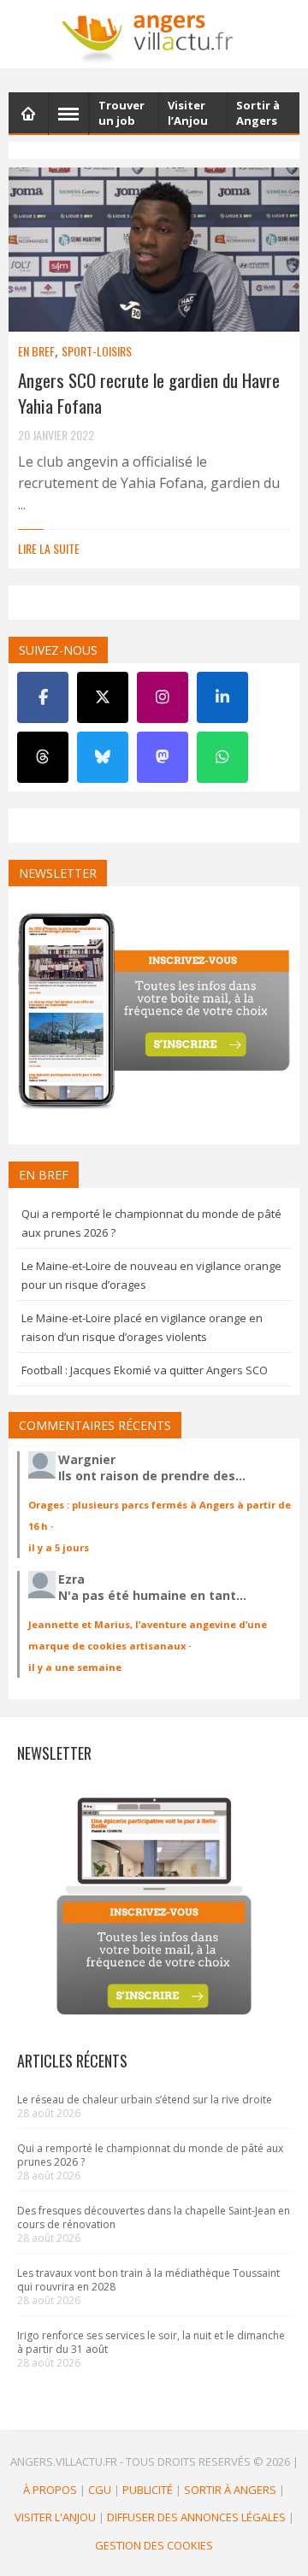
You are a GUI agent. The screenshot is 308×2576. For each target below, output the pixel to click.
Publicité (148, 2490)
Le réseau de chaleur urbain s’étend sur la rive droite (145, 2100)
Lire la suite (49, 548)
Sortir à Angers (230, 2490)
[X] (103, 697)
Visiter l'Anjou (55, 2517)
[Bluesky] (103, 757)
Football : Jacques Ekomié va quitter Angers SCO (145, 1370)
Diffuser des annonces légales (196, 2517)
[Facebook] (43, 697)
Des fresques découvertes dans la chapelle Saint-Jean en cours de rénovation (154, 2217)
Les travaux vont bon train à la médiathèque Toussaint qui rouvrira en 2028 (148, 2280)
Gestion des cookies (154, 2545)
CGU (100, 2490)
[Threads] (43, 757)
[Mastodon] (163, 757)
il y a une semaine (75, 1667)
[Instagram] (163, 697)
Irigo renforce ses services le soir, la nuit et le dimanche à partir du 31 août (151, 2342)
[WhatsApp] (222, 757)
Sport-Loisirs (97, 351)
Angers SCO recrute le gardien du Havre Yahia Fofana (149, 393)
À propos (50, 2490)
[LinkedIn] (222, 697)
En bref (36, 351)
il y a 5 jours (59, 1547)
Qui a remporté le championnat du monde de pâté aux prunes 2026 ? (150, 2155)
